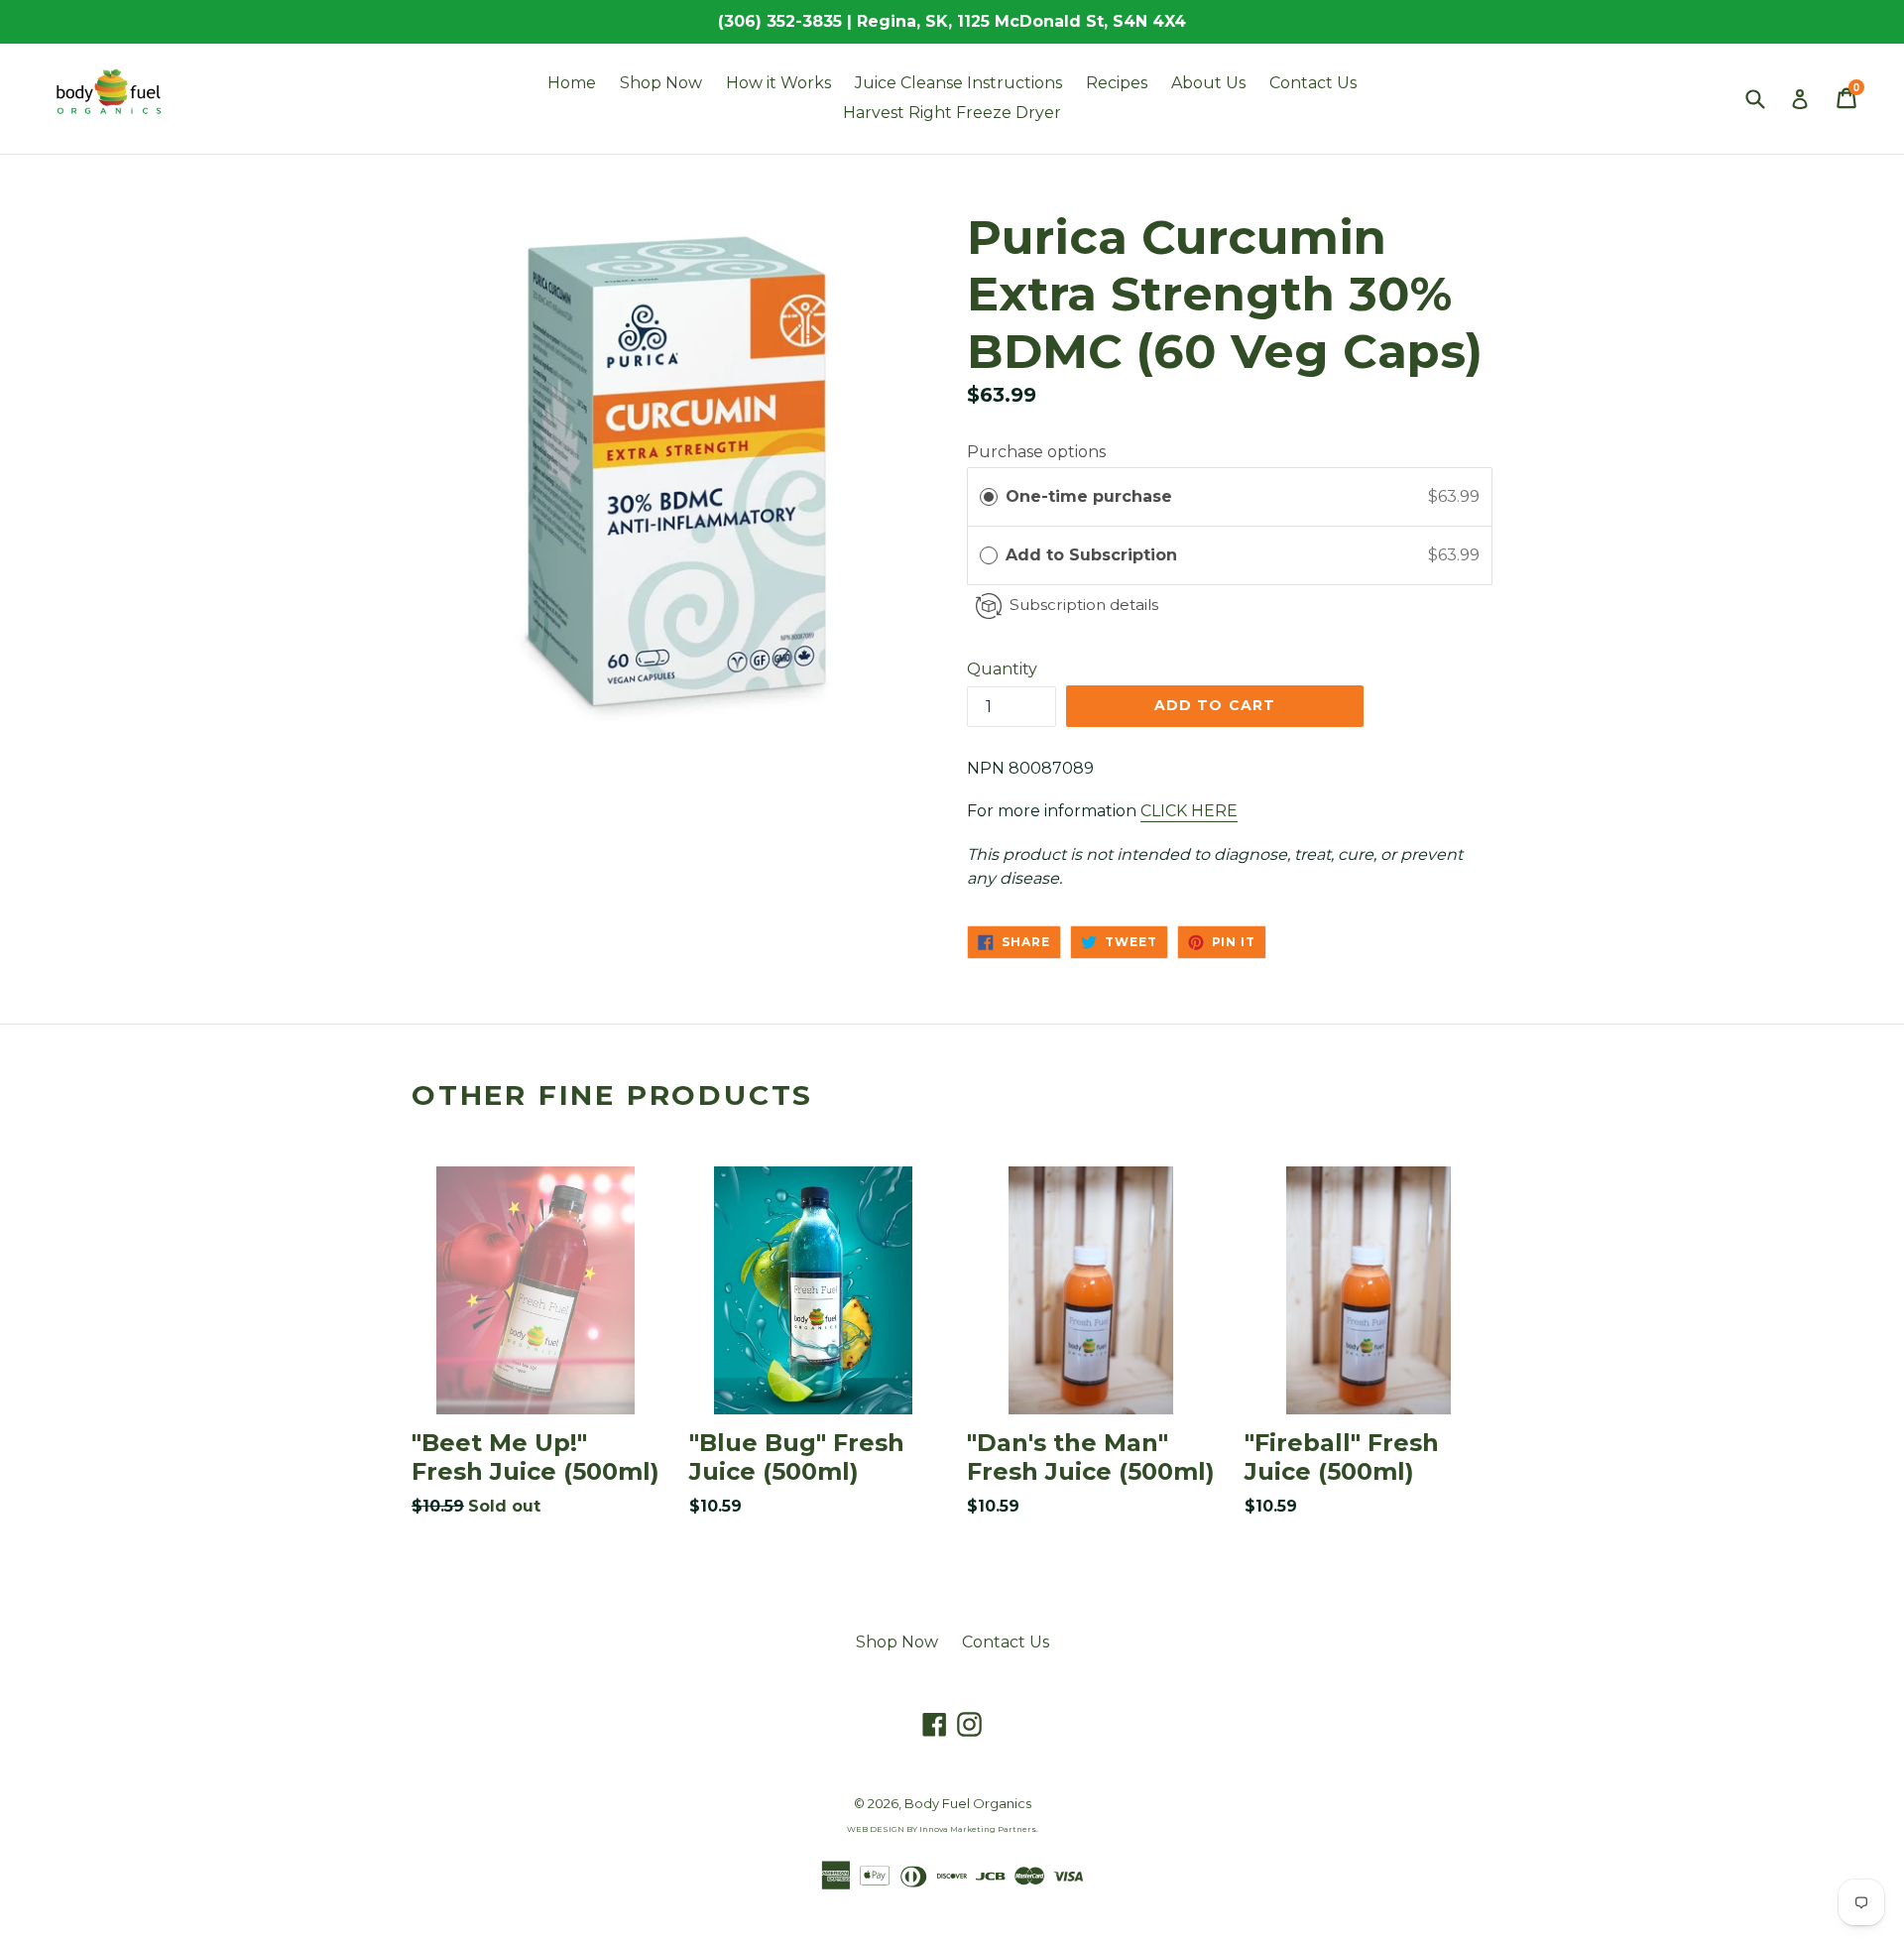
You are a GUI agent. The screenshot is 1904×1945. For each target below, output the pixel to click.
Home (572, 83)
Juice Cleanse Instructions (958, 83)
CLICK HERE (1189, 811)
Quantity (1002, 669)
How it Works (778, 83)
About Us (1208, 83)
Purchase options (1036, 452)
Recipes (1117, 83)
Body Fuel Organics (968, 1803)
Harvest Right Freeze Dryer (952, 113)
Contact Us (1313, 83)
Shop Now (661, 83)
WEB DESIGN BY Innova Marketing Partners (942, 1829)
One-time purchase (1089, 496)
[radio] (989, 497)
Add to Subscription (1094, 555)
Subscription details (1084, 605)
